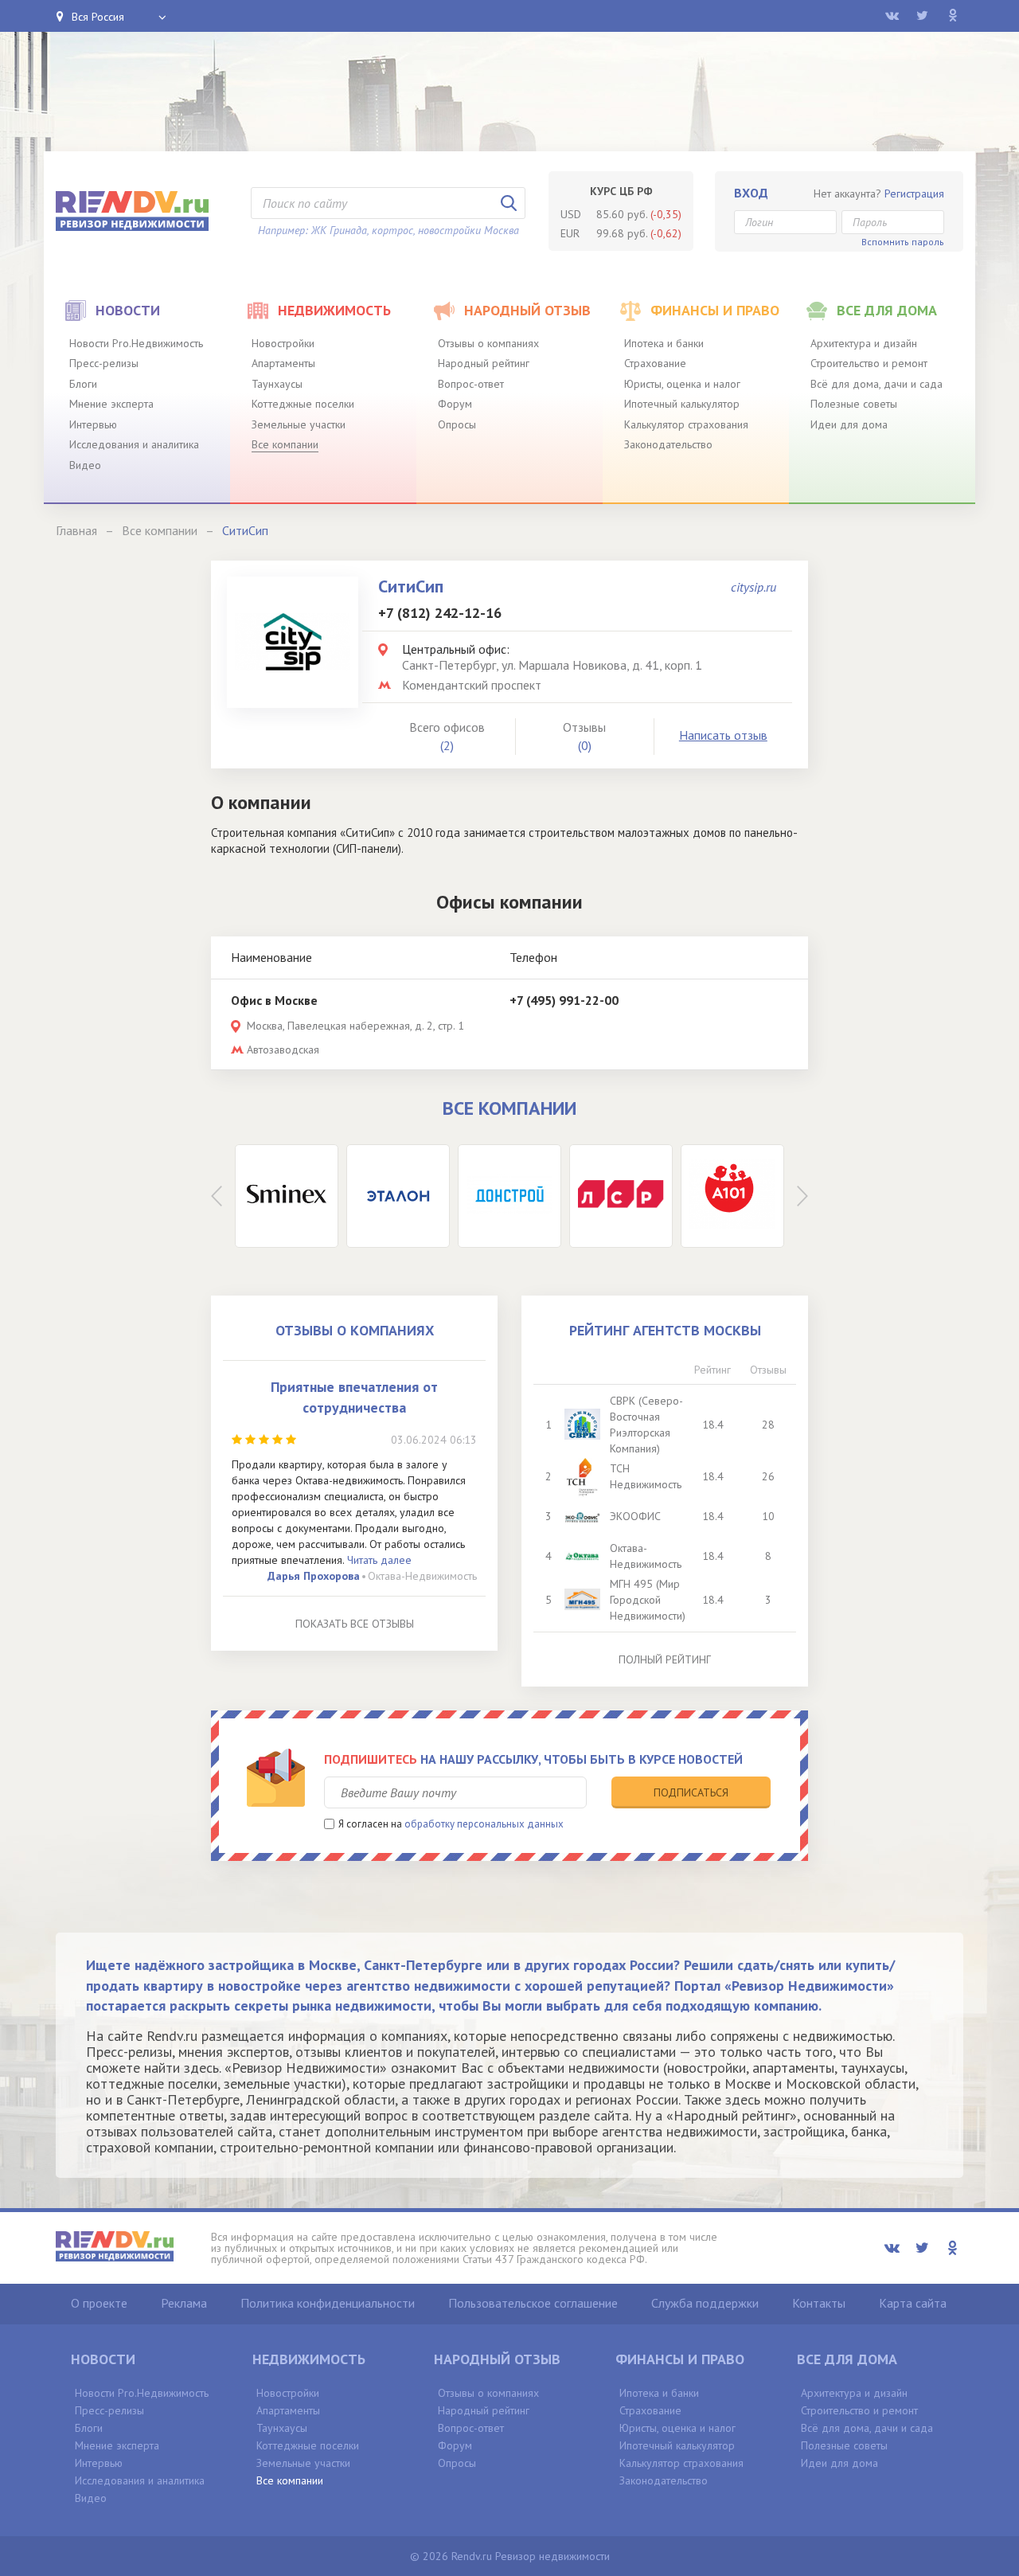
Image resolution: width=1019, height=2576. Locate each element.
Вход (751, 193)
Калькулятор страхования (686, 424)
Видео (85, 465)
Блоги (83, 384)
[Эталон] (398, 1196)
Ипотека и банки (664, 343)
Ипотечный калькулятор (682, 404)
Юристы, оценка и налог (682, 384)
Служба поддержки (705, 2303)
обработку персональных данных (484, 1824)
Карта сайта (913, 2303)
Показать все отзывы (355, 1624)
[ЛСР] (621, 1196)
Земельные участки (299, 424)
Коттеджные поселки (303, 404)
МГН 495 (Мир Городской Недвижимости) (648, 1600)
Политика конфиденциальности (328, 2303)
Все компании (285, 444)
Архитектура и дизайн (864, 343)
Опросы (457, 424)
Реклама (184, 2303)
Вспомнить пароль (903, 242)
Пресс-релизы (104, 363)
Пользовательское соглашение (533, 2303)
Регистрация (914, 193)
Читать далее (379, 1560)
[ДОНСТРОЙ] (509, 1196)
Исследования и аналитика (134, 444)
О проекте (99, 2303)
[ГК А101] (732, 1196)
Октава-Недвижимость (422, 1576)
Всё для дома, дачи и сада (876, 384)
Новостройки (283, 343)
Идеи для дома (849, 424)
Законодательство (668, 444)
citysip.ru (754, 587)
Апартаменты (283, 363)
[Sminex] (287, 1196)
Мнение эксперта (111, 404)
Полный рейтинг (665, 1659)
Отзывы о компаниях (488, 343)
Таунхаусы (277, 384)
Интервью (93, 424)
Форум (455, 404)
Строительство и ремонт (869, 363)
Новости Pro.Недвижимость (136, 343)
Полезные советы (854, 404)
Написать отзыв (723, 735)
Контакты (819, 2303)
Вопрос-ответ (471, 384)
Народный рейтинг (484, 363)
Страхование (655, 363)
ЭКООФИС (635, 1516)
